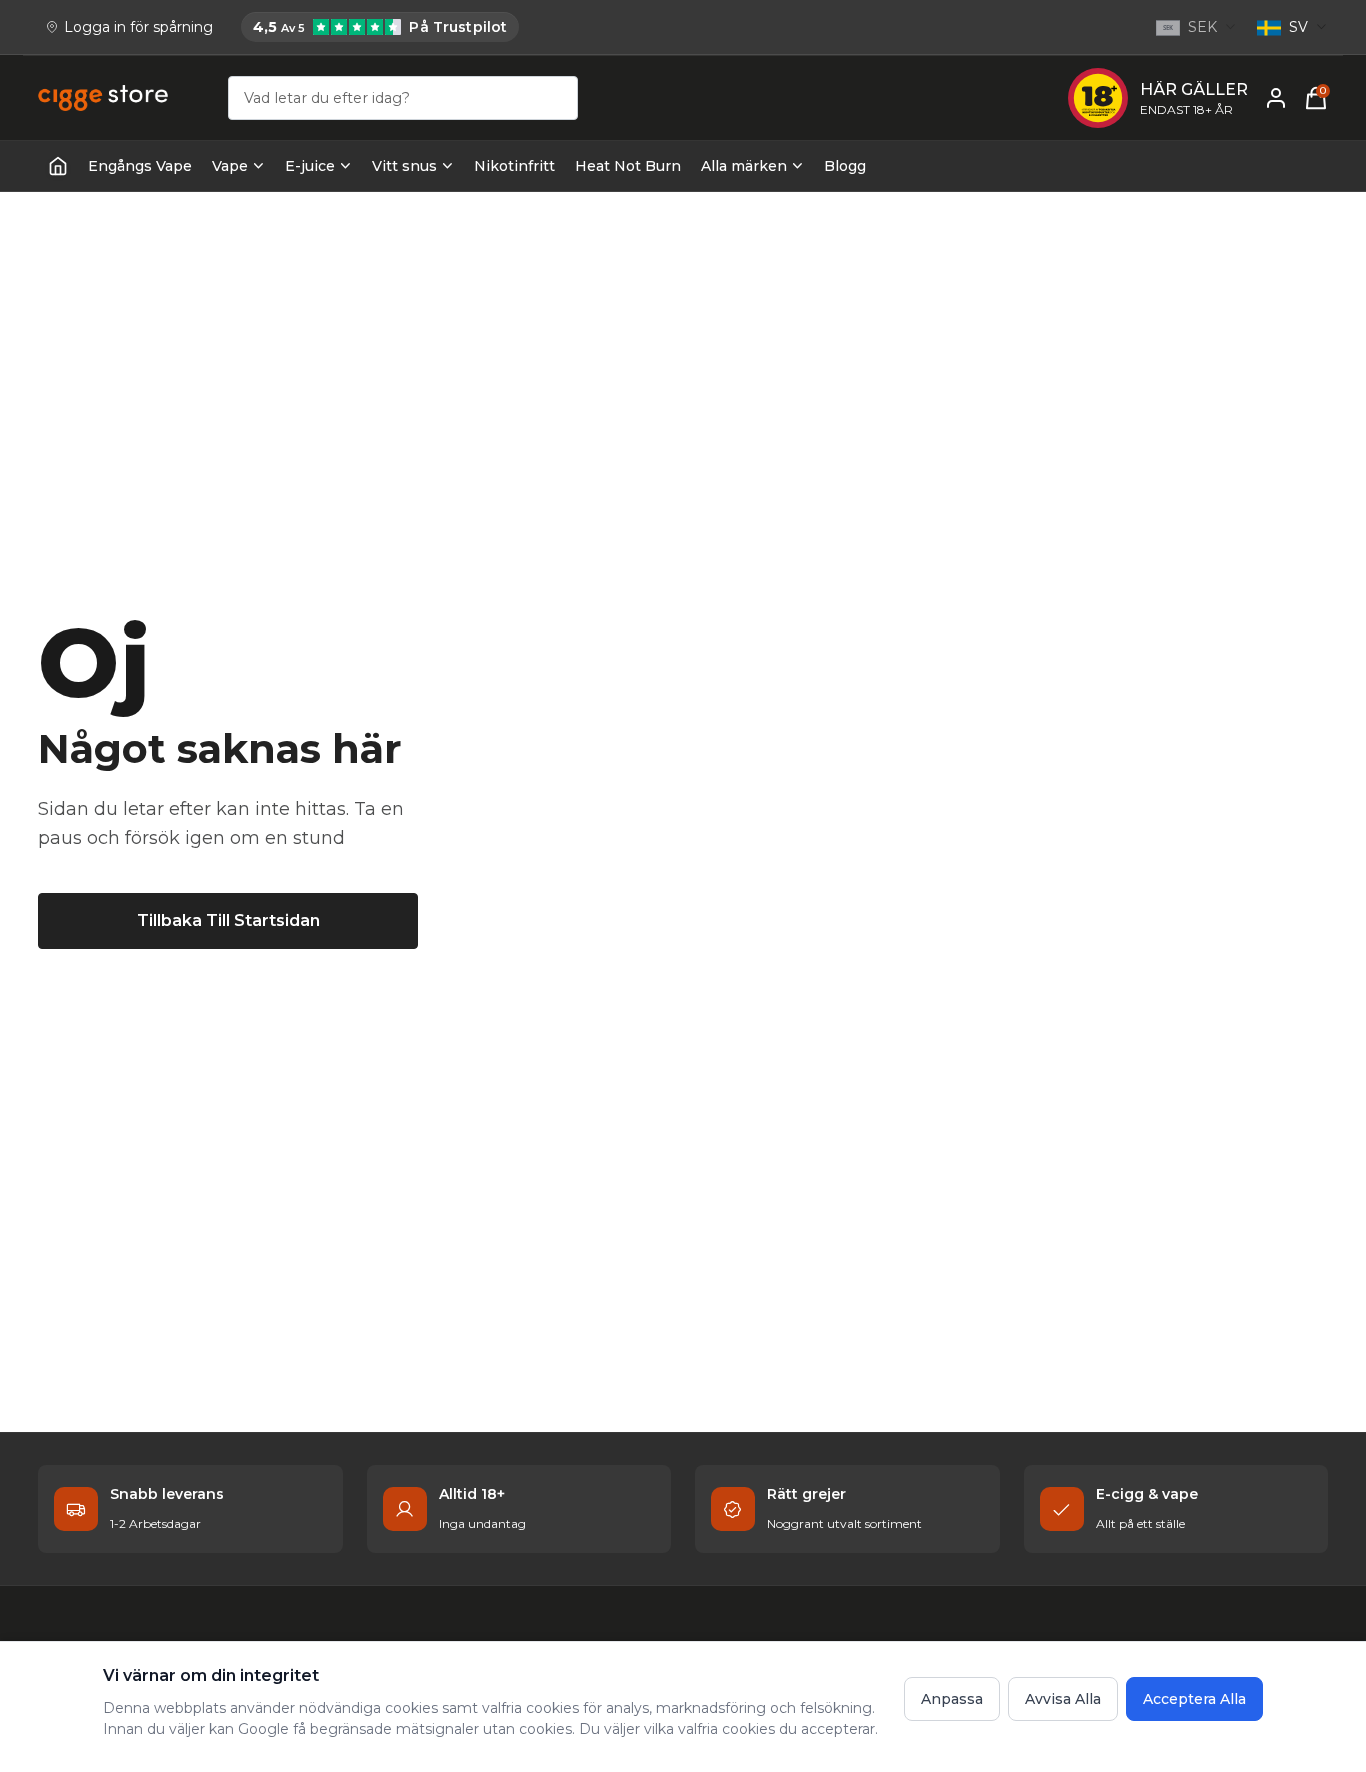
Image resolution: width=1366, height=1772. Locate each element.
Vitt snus (404, 166)
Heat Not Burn (628, 166)
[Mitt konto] (1276, 98)
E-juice (310, 166)
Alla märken (744, 166)
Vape (230, 166)
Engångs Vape (140, 166)
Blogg (845, 166)
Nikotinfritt (514, 166)
